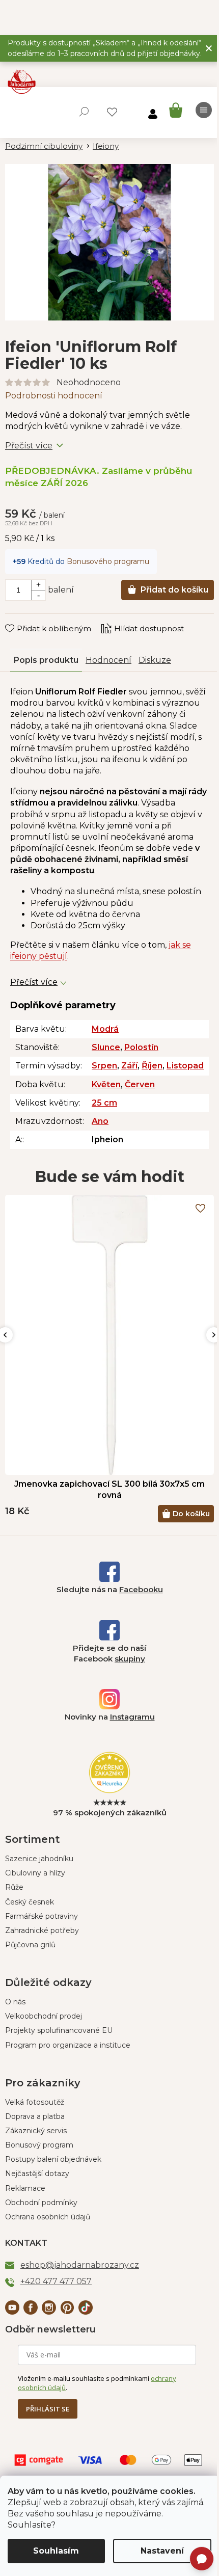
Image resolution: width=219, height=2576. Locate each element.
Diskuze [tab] (155, 660)
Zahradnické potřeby (42, 1930)
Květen (106, 1084)
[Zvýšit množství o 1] (38, 585)
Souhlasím (56, 2551)
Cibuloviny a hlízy (35, 1873)
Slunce (106, 1047)
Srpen (104, 1066)
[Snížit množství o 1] (38, 595)
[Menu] (204, 110)
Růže (14, 1887)
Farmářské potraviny (42, 1916)
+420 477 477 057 (56, 2281)
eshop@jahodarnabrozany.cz (80, 2265)
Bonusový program (39, 2145)
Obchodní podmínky (41, 2203)
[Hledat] (84, 112)
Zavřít (23, 619)
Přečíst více (29, 446)
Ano (100, 1121)
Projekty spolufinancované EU (59, 2030)
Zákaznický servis (36, 2131)
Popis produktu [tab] (46, 660)
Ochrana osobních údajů (48, 2217)
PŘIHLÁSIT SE (48, 2409)
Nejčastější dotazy (37, 2173)
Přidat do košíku (174, 590)
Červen (140, 1084)
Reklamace (25, 2188)
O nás (15, 2002)
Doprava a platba (35, 2116)
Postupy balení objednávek (53, 2159)
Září (129, 1066)
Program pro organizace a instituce (68, 2045)
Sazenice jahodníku (39, 1859)
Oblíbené (112, 112)
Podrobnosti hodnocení (54, 396)
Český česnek (30, 1902)
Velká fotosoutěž (35, 2102)
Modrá (105, 1029)
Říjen (152, 1066)
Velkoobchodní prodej (44, 2016)
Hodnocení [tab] (108, 660)
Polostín (141, 1047)
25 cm (104, 1103)
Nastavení (162, 2551)
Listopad (185, 1066)
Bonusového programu (108, 561)
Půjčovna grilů (30, 1945)
